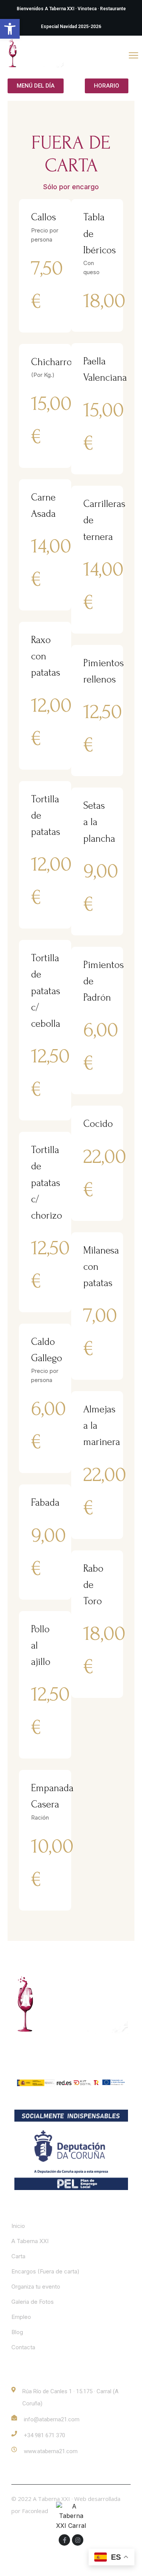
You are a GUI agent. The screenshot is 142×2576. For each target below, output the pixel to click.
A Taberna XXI (30, 2241)
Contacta (23, 2347)
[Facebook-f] (64, 2540)
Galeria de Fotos (33, 2302)
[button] (10, 29)
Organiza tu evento (36, 2287)
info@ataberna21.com (52, 2419)
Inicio (18, 2226)
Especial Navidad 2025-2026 (71, 27)
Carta (18, 2256)
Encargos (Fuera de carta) (45, 2271)
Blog (17, 2332)
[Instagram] (78, 2540)
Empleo (21, 2317)
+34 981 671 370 (44, 2435)
